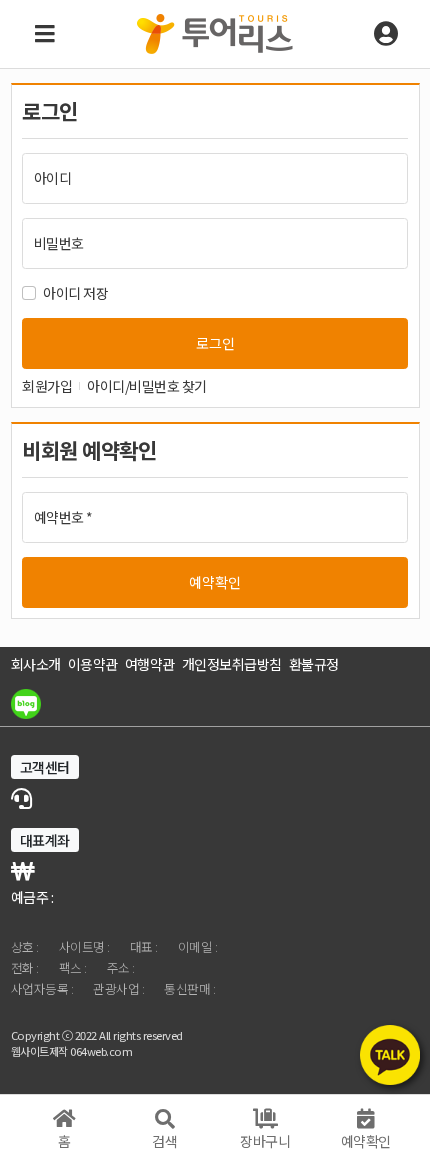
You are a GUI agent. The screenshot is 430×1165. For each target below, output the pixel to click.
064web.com (101, 1051)
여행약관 (150, 664)
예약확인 (215, 582)
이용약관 (93, 664)
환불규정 (314, 664)
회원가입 (47, 386)
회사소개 (36, 664)
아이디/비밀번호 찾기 (147, 386)
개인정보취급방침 (232, 664)
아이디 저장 (75, 293)
